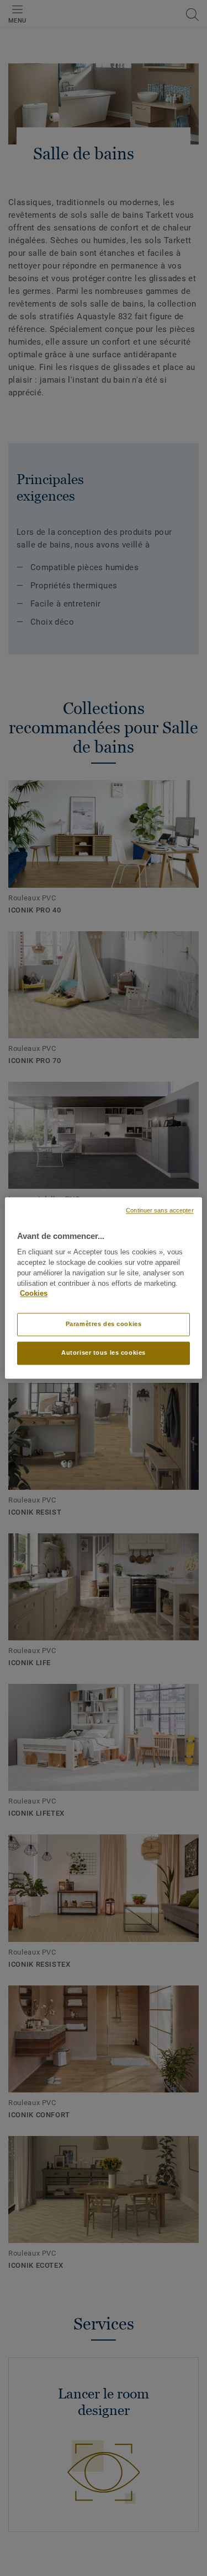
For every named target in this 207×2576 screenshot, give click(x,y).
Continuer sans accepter (160, 1210)
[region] (103, 1288)
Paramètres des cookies (104, 1324)
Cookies (34, 1294)
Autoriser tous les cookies (104, 1353)
